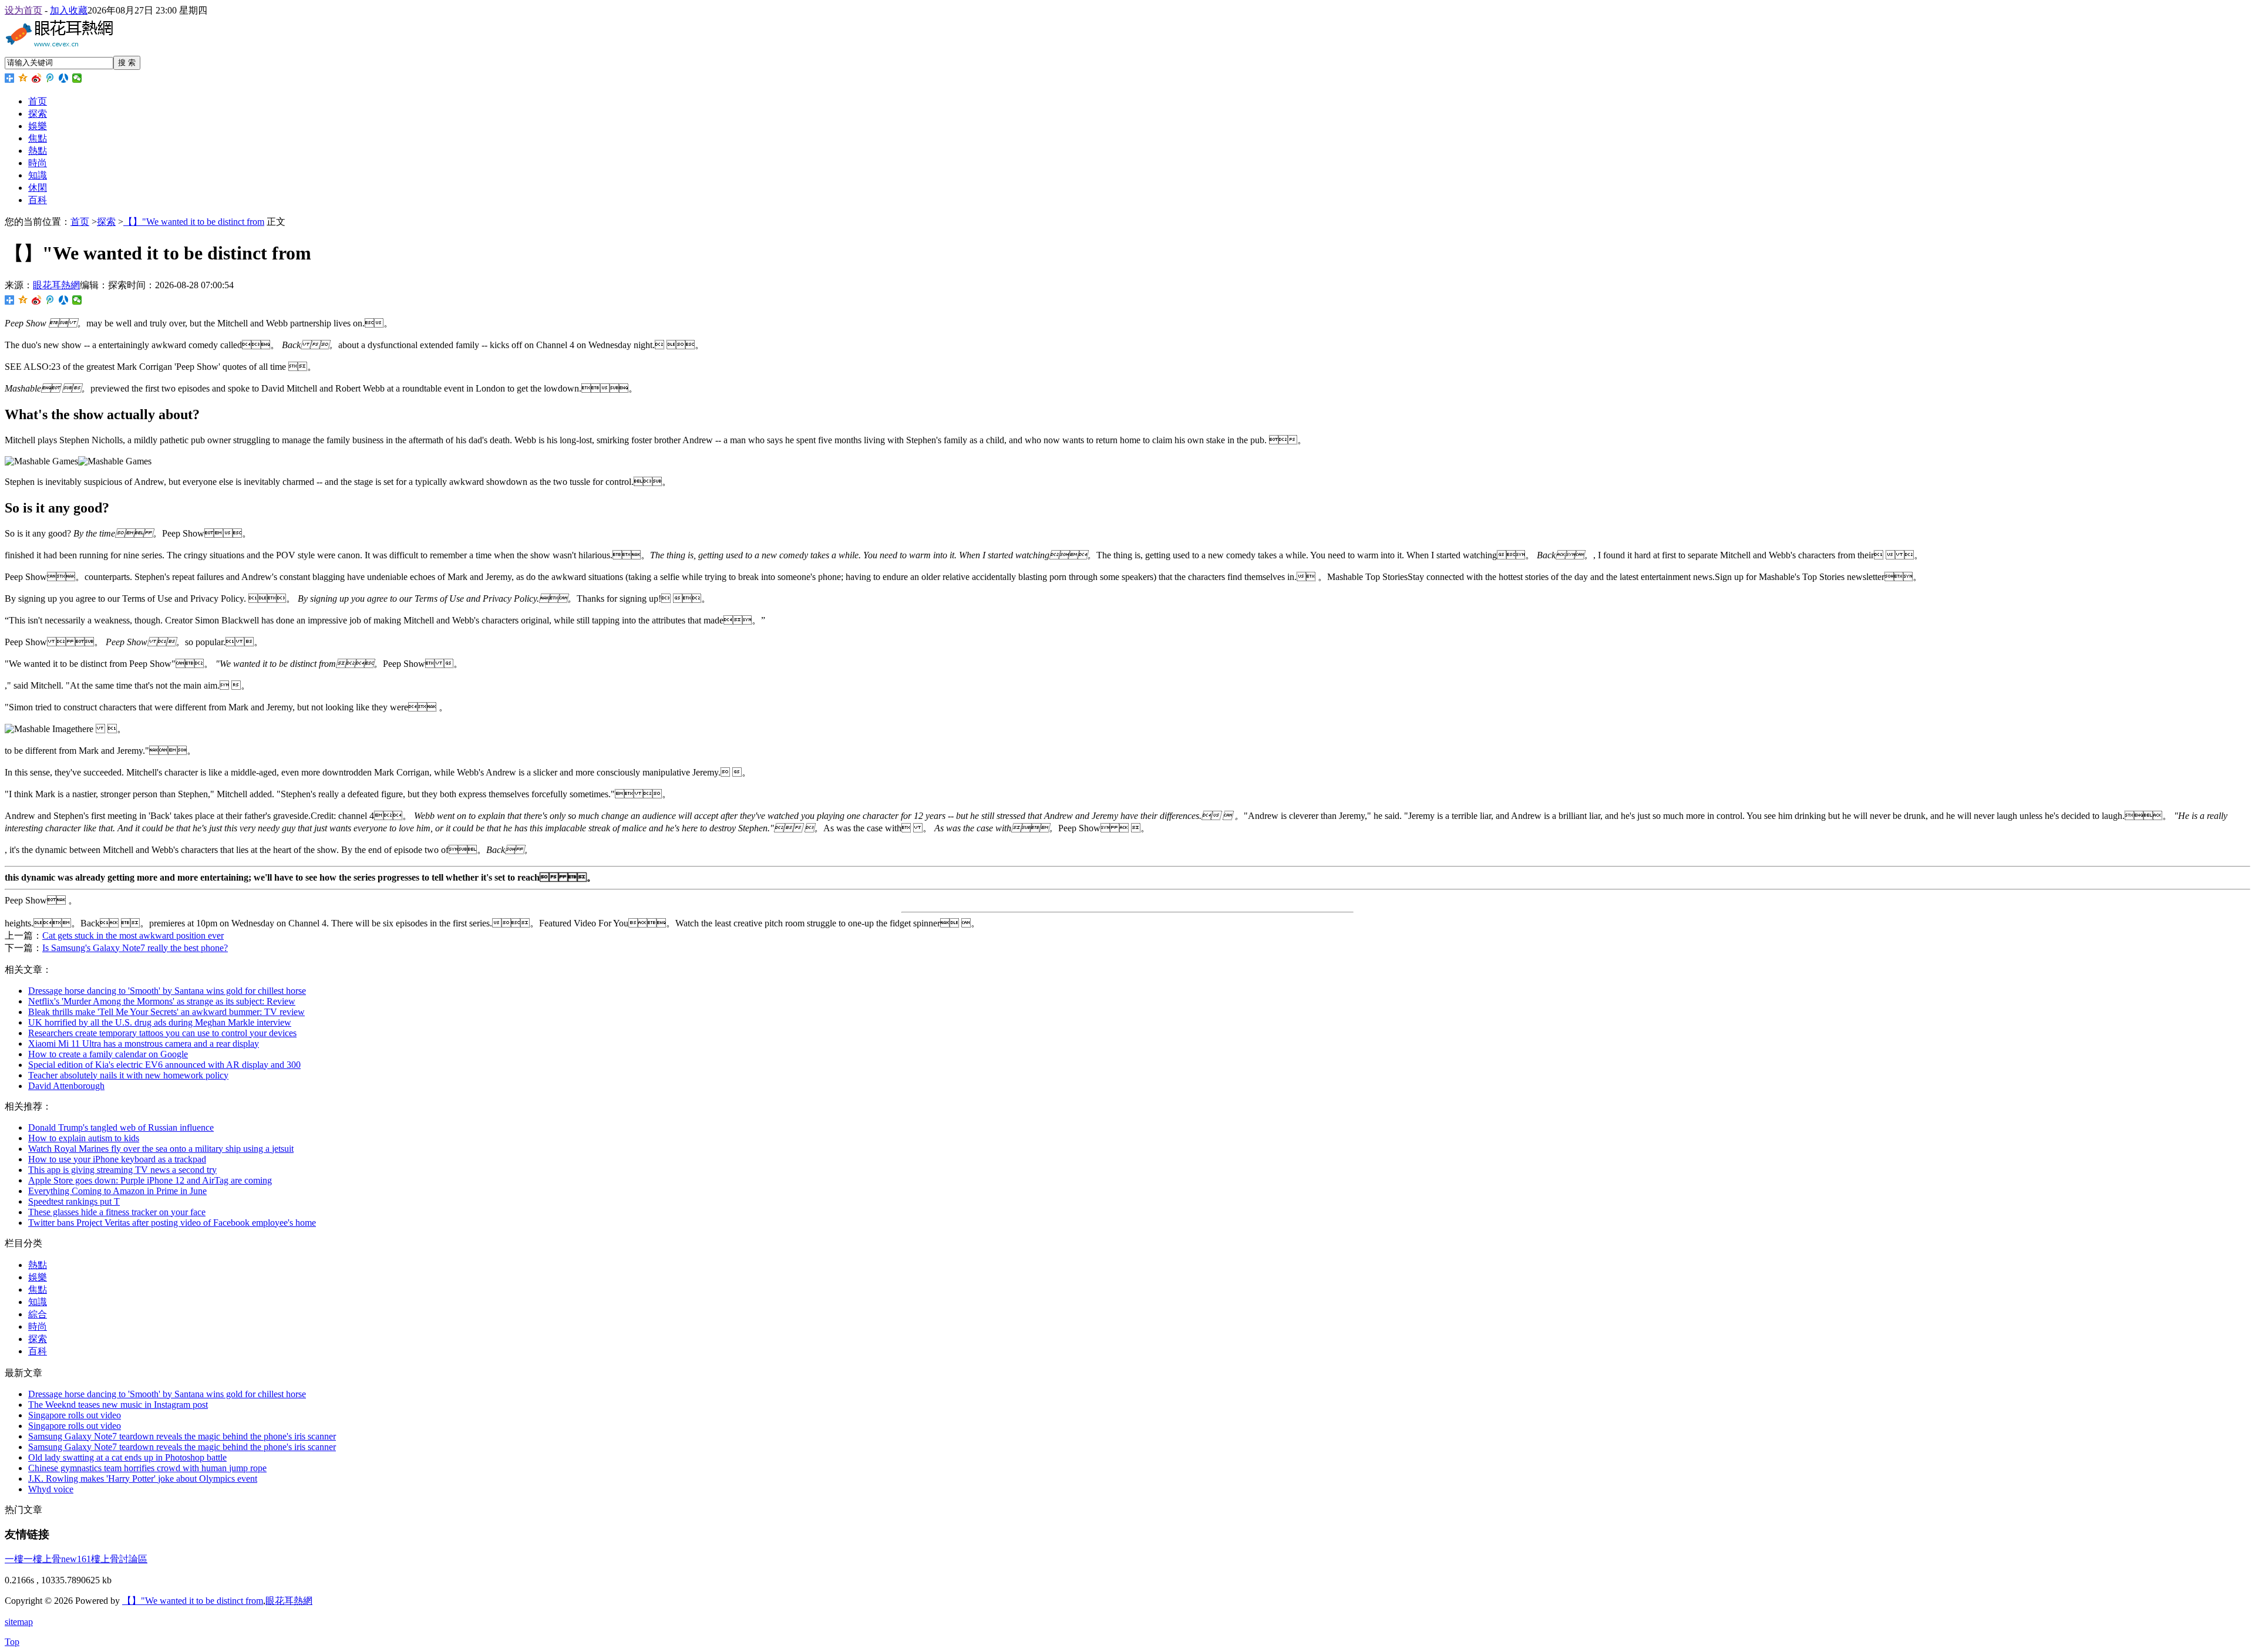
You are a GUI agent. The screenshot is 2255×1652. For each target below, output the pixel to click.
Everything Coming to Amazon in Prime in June (117, 1191)
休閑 (38, 188)
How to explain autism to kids (84, 1138)
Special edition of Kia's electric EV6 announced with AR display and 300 (164, 1065)
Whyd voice (51, 1489)
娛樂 (38, 126)
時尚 (38, 163)
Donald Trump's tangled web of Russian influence (121, 1127)
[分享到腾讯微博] (50, 78)
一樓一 (19, 1559)
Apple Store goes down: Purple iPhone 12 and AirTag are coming (150, 1180)
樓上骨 (47, 1559)
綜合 (38, 1314)
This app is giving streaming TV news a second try (122, 1170)
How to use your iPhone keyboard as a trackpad (117, 1159)
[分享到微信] (77, 78)
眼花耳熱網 (56, 285)
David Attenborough (66, 1086)
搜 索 (127, 63)
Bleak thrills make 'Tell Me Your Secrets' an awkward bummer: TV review (166, 1012)
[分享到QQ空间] (23, 78)
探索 (38, 114)
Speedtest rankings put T (74, 1201)
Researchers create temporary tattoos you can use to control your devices (162, 1033)
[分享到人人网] (64, 78)
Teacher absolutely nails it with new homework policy (128, 1075)
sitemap (19, 1622)
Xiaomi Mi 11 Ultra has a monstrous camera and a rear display (144, 1044)
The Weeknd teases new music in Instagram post (118, 1405)
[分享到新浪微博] (37, 78)
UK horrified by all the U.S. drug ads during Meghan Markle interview (160, 1022)
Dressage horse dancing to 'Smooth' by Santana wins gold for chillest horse (167, 991)
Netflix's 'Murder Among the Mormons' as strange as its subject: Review (162, 1001)
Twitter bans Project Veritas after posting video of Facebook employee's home (172, 1223)
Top (12, 1642)
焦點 (38, 138)
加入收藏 (69, 10)
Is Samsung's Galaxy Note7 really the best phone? (135, 948)
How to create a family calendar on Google (108, 1054)
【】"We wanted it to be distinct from (194, 222)
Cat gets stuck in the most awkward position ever (133, 935)
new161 (76, 1559)
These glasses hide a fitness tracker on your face (117, 1212)
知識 (38, 175)
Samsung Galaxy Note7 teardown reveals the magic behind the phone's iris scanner (182, 1436)
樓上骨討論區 (119, 1559)
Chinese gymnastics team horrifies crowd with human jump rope (147, 1468)
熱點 (38, 151)
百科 (38, 200)
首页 (38, 101)
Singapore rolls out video (75, 1415)
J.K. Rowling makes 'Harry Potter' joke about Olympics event (143, 1479)
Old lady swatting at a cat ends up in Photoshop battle (127, 1457)
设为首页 (23, 10)
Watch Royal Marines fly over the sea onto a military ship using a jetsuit (161, 1149)
